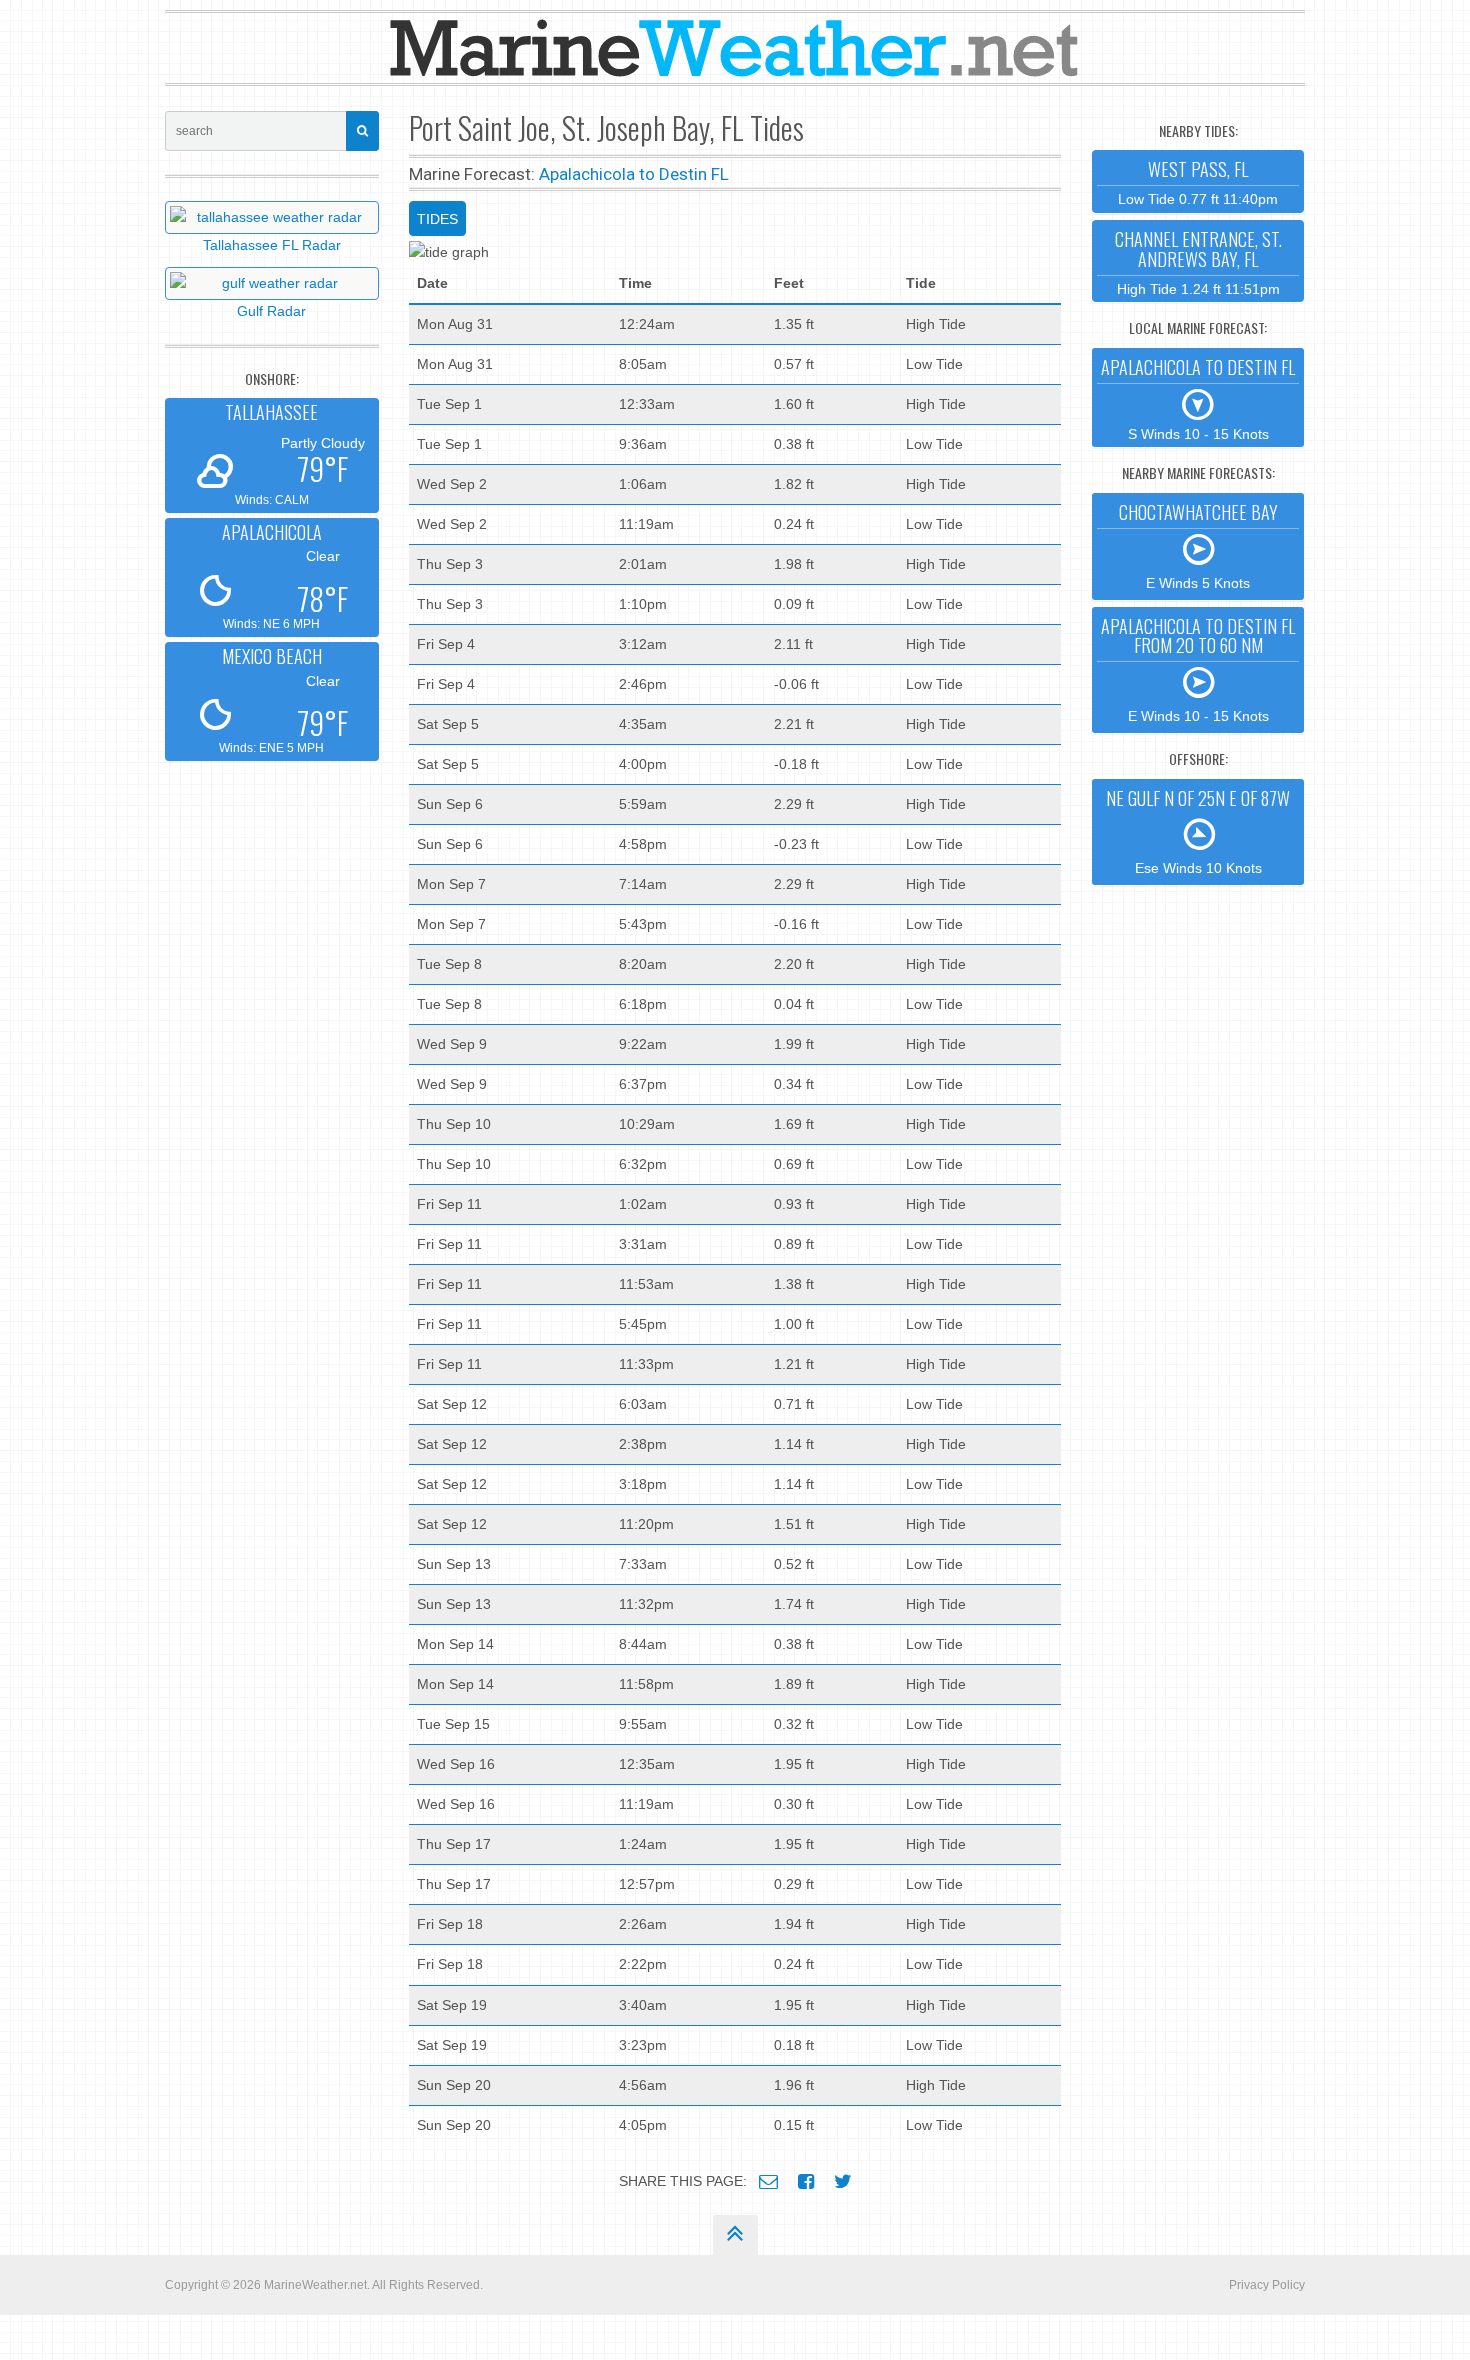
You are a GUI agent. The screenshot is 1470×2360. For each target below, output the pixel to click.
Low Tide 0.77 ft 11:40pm (1198, 181)
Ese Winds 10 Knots (1198, 831)
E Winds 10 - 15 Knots (1198, 669)
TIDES (437, 219)
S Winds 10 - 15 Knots (1198, 398)
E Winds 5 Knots (1198, 545)
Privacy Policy (1267, 2285)
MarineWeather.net (315, 2285)
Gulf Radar (271, 311)
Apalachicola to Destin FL (634, 174)
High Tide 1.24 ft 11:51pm (1198, 261)
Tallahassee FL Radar (272, 245)
